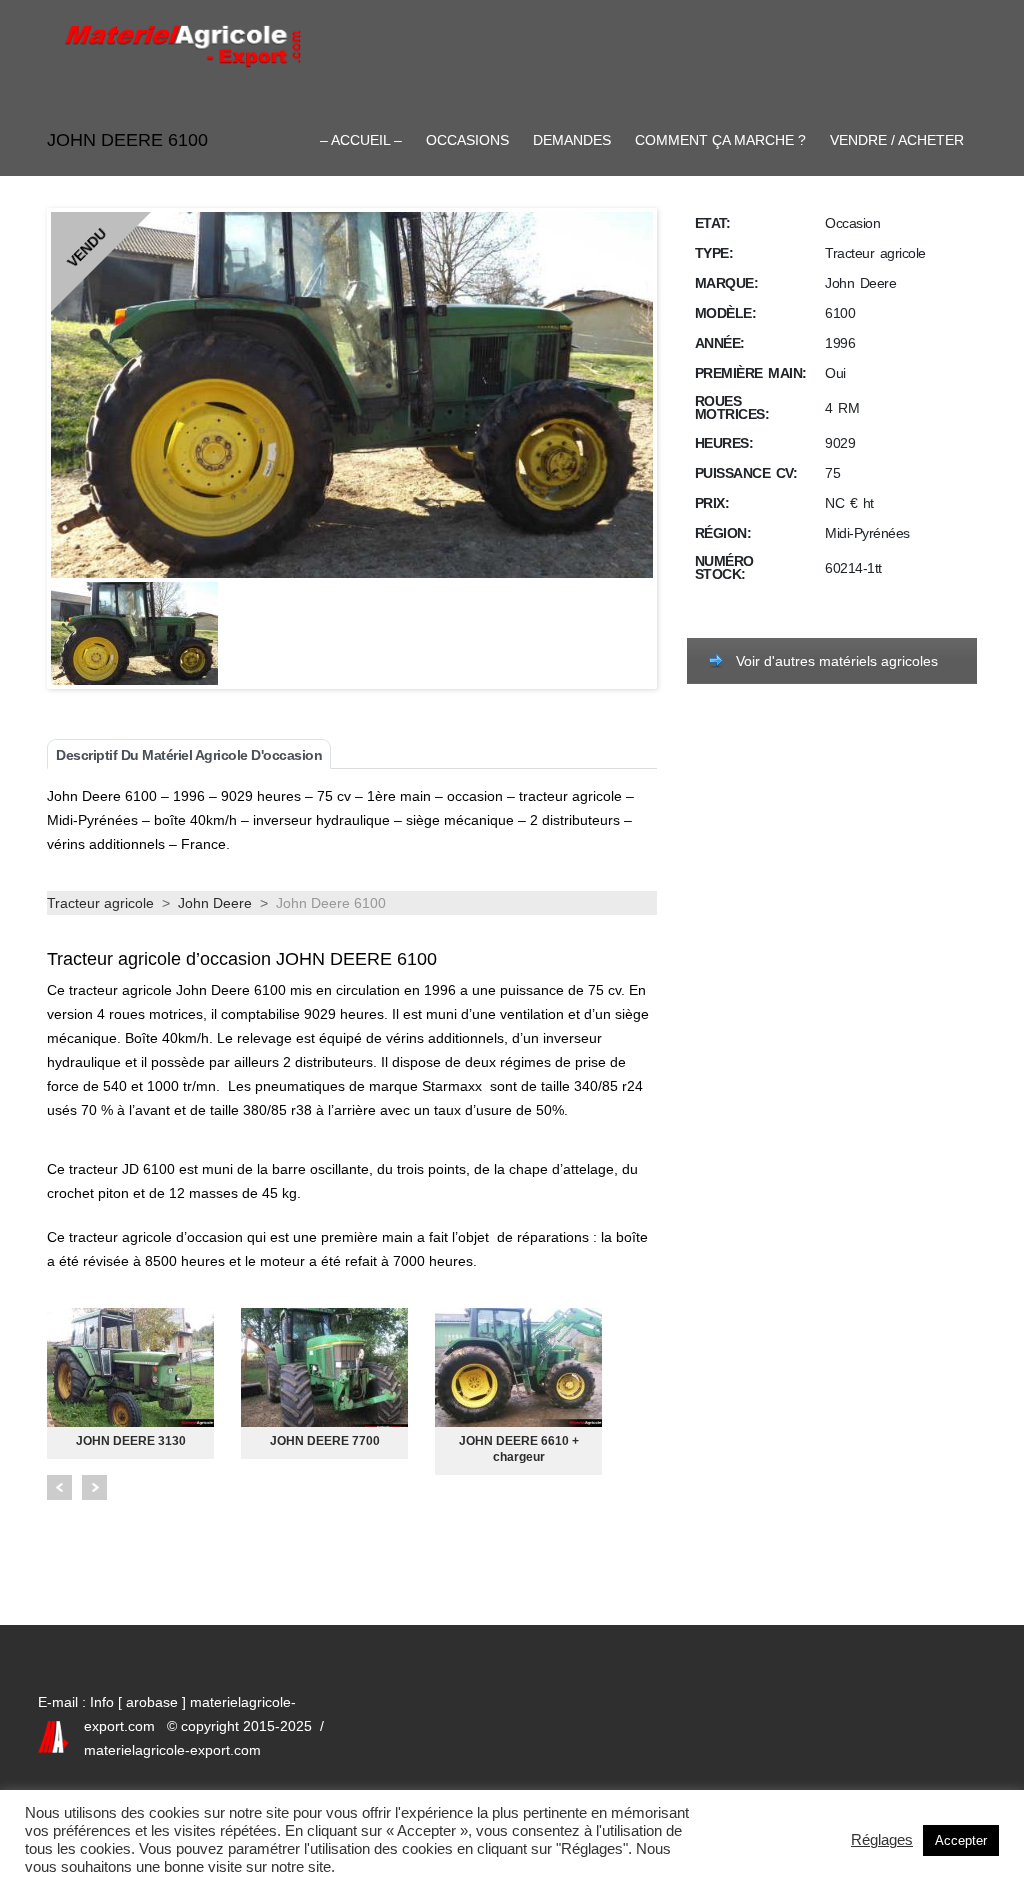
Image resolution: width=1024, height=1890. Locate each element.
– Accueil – (361, 140)
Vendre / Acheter (897, 140)
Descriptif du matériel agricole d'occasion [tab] (189, 755)
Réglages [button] (882, 1840)
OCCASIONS (467, 140)
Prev (59, 1487)
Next (94, 1487)
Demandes (572, 140)
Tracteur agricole (100, 903)
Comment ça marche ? (720, 140)
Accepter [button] (961, 1840)
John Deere (215, 903)
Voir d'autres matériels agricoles (837, 661)
